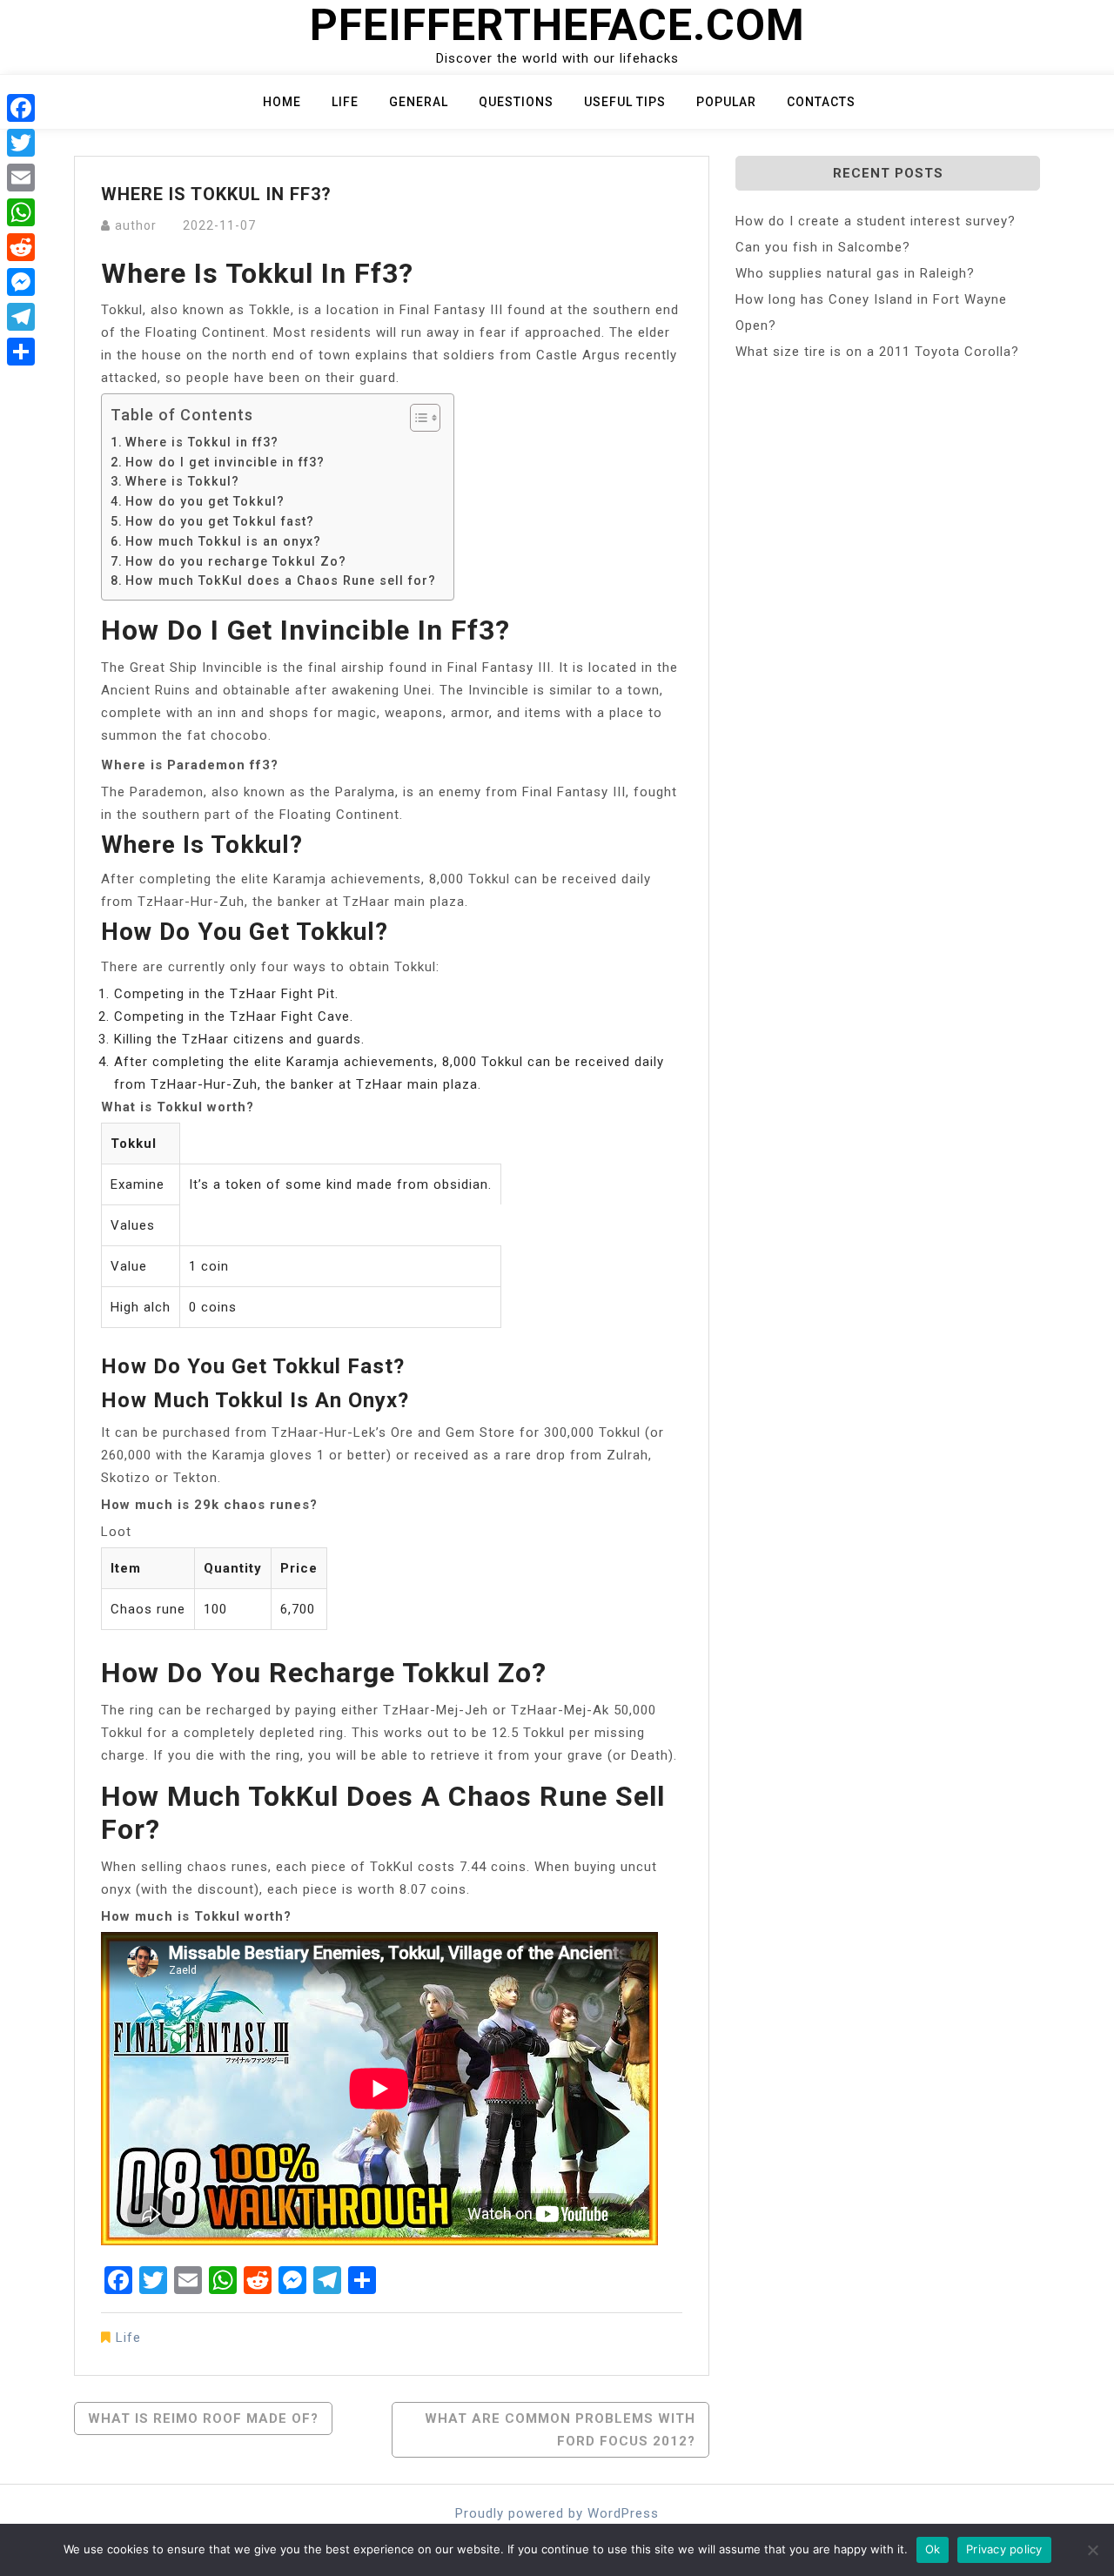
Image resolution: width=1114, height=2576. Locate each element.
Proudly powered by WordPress (557, 2513)
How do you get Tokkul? (205, 501)
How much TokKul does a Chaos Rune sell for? (281, 580)
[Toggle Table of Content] (416, 418)
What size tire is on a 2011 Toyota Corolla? (877, 352)
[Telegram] (21, 317)
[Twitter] (21, 143)
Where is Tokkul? (182, 481)
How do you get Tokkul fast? (220, 521)
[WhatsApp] (21, 212)
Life (345, 102)
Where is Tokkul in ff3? (202, 442)
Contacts (821, 102)
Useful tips (625, 102)
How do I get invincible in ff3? (225, 462)
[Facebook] (21, 108)
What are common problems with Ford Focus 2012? (560, 2430)
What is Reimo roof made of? (203, 2418)
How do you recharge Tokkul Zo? (236, 561)
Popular (726, 102)
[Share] (21, 352)
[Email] (21, 178)
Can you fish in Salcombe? (823, 247)
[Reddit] (21, 247)
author (136, 225)
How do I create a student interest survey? (876, 221)
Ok (933, 2549)
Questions (516, 102)
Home (282, 102)
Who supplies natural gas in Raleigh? (855, 273)
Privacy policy (1004, 2549)
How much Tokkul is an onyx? (223, 541)
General (419, 102)
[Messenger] (21, 282)
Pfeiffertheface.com (557, 25)
